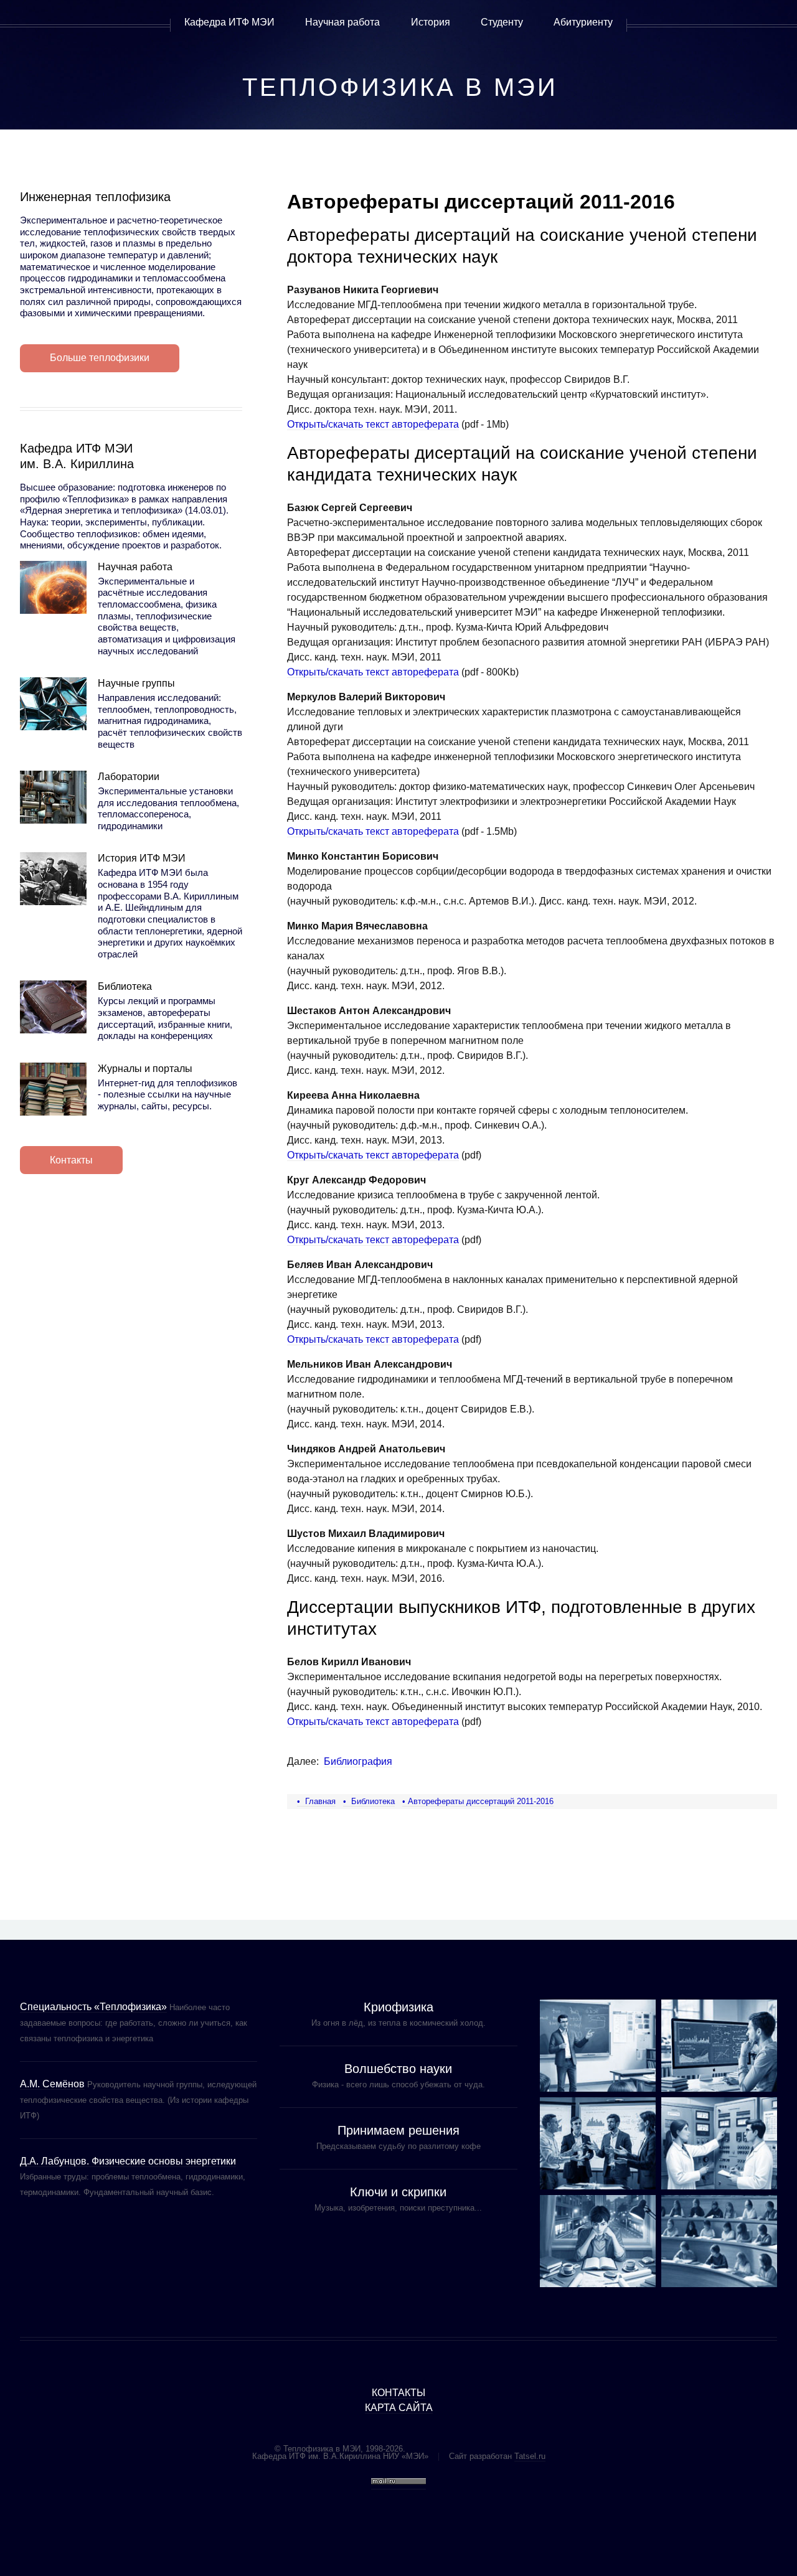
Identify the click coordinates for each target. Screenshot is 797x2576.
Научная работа (135, 567)
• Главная (316, 1801)
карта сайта (399, 2408)
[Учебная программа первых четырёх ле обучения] (719, 2241)
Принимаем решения (398, 2130)
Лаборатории (129, 777)
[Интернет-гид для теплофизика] (53, 1089)
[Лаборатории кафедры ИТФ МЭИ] (53, 797)
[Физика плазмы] (598, 2143)
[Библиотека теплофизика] (53, 1007)
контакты (398, 2393)
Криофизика (398, 2007)
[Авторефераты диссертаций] (598, 2241)
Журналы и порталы (145, 1069)
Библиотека (125, 986)
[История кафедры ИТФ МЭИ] (53, 879)
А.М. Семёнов (52, 2084)
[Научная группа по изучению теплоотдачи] (719, 2046)
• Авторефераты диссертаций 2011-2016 (478, 1801)
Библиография (358, 1761)
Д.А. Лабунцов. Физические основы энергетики (128, 2161)
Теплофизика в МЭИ (400, 87)
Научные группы (136, 683)
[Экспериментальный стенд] (719, 2143)
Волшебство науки (398, 2069)
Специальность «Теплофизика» (93, 2007)
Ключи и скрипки (398, 2192)
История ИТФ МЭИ (142, 858)
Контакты (71, 1160)
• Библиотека (369, 1801)
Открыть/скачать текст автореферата (373, 424)
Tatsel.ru (530, 2456)
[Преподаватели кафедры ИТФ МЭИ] (598, 2046)
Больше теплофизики (100, 358)
